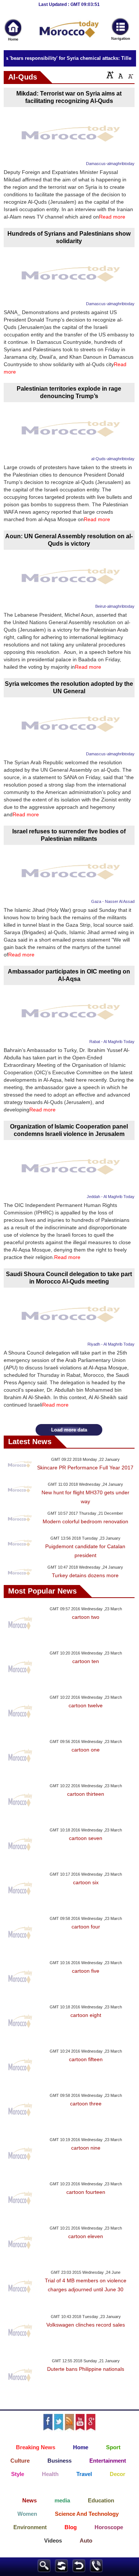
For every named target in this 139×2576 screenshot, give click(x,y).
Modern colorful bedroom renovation (85, 1521)
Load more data (69, 1430)
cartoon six (86, 1882)
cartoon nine (86, 2148)
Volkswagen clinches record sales (86, 2325)
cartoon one (86, 1750)
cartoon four (86, 1927)
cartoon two (86, 1617)
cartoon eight (86, 2015)
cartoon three (86, 2104)
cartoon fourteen (86, 2192)
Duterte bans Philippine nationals (86, 2369)
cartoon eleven (86, 2236)
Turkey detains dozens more (85, 1575)
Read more (112, 217)
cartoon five (86, 1971)
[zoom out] (130, 75)
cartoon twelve (86, 1705)
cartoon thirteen (86, 1794)
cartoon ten (86, 1661)
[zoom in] (110, 75)
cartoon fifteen (86, 2059)
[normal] (120, 75)
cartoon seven (86, 1838)
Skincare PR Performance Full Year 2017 (85, 1468)
